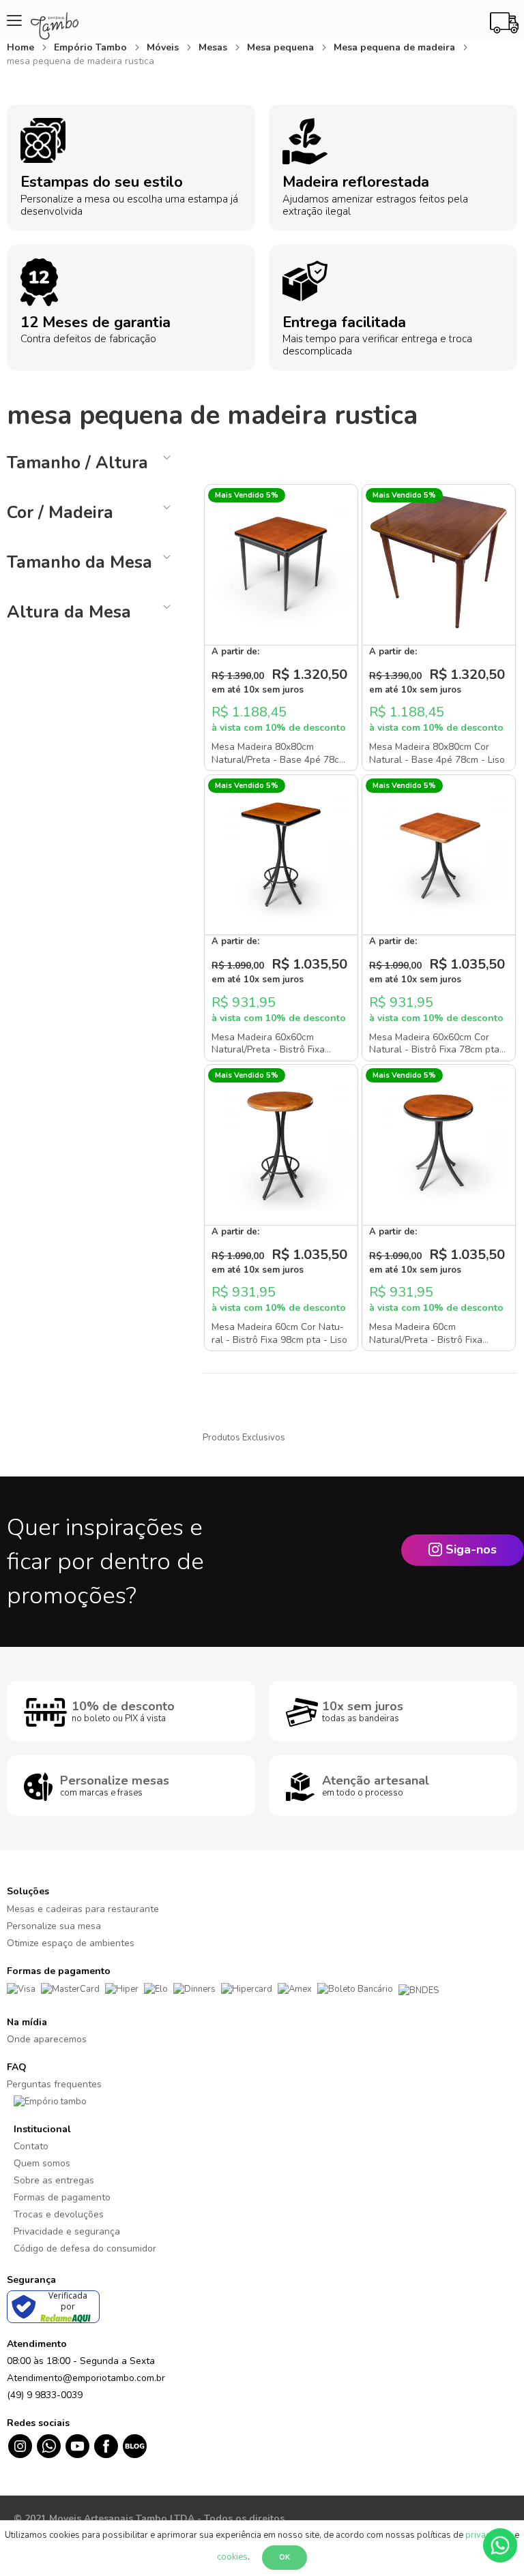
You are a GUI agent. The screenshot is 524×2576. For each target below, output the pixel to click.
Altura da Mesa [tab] (69, 612)
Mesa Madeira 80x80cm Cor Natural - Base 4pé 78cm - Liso (437, 753)
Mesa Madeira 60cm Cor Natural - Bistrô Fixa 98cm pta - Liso (279, 1333)
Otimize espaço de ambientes (71, 1943)
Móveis (164, 47)
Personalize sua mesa (54, 1926)
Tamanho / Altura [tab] (77, 463)
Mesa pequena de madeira (396, 47)
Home (22, 47)
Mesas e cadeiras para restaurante (83, 1909)
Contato (31, 2146)
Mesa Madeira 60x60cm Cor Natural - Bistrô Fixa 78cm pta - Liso (438, 1050)
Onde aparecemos (47, 2039)
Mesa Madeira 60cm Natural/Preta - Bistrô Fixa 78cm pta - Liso (426, 1339)
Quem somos (42, 2163)
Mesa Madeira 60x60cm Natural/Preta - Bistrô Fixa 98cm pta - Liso (268, 1050)
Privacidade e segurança (67, 2231)
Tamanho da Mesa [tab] (79, 562)
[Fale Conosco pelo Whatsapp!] (500, 2545)
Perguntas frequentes (54, 2084)
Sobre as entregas (54, 2180)
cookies (232, 2557)
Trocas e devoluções (59, 2214)
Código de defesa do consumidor (85, 2248)
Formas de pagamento (62, 2197)
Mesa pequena (282, 47)
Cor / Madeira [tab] (60, 513)
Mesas (214, 47)
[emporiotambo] (50, 2101)
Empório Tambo (92, 47)
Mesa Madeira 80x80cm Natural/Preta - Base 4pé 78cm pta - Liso (279, 759)
